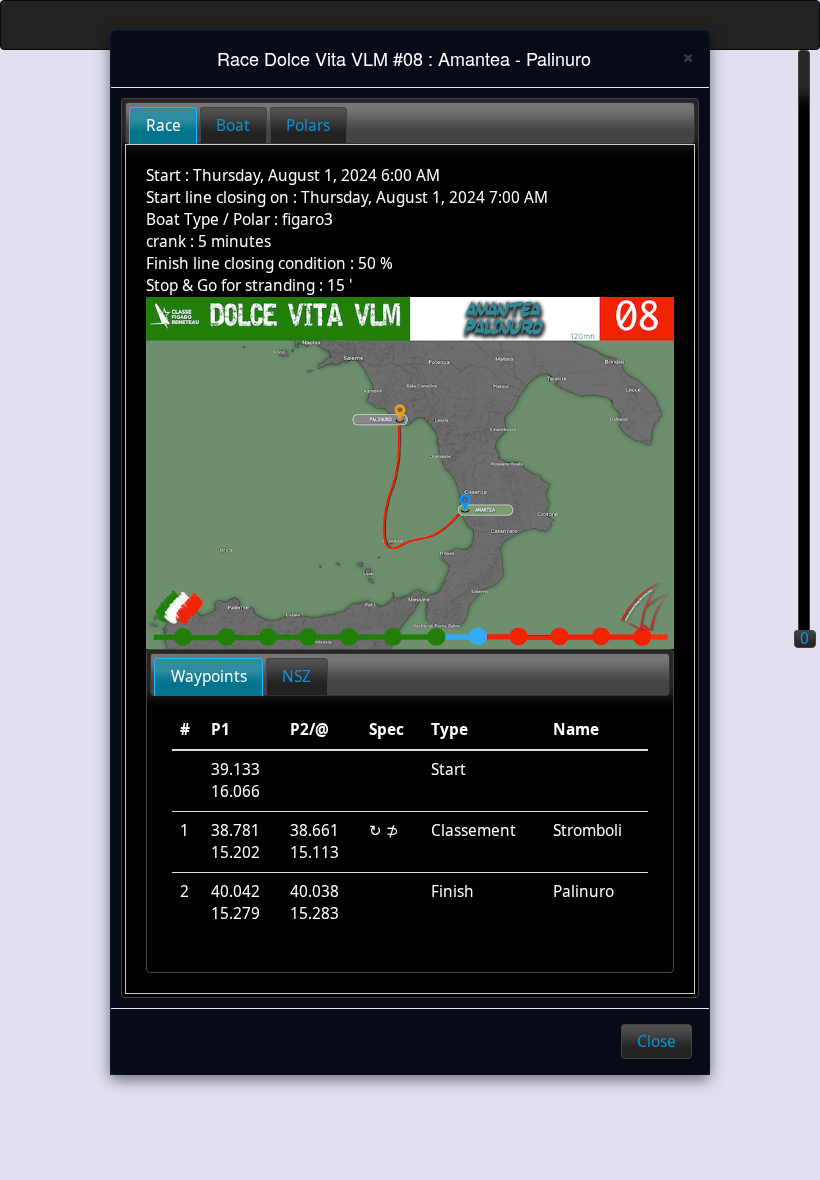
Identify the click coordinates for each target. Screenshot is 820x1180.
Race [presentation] (163, 125)
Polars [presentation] (308, 125)
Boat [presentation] (233, 125)
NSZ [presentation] (296, 676)
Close (656, 1041)
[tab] (163, 125)
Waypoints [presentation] (209, 676)
